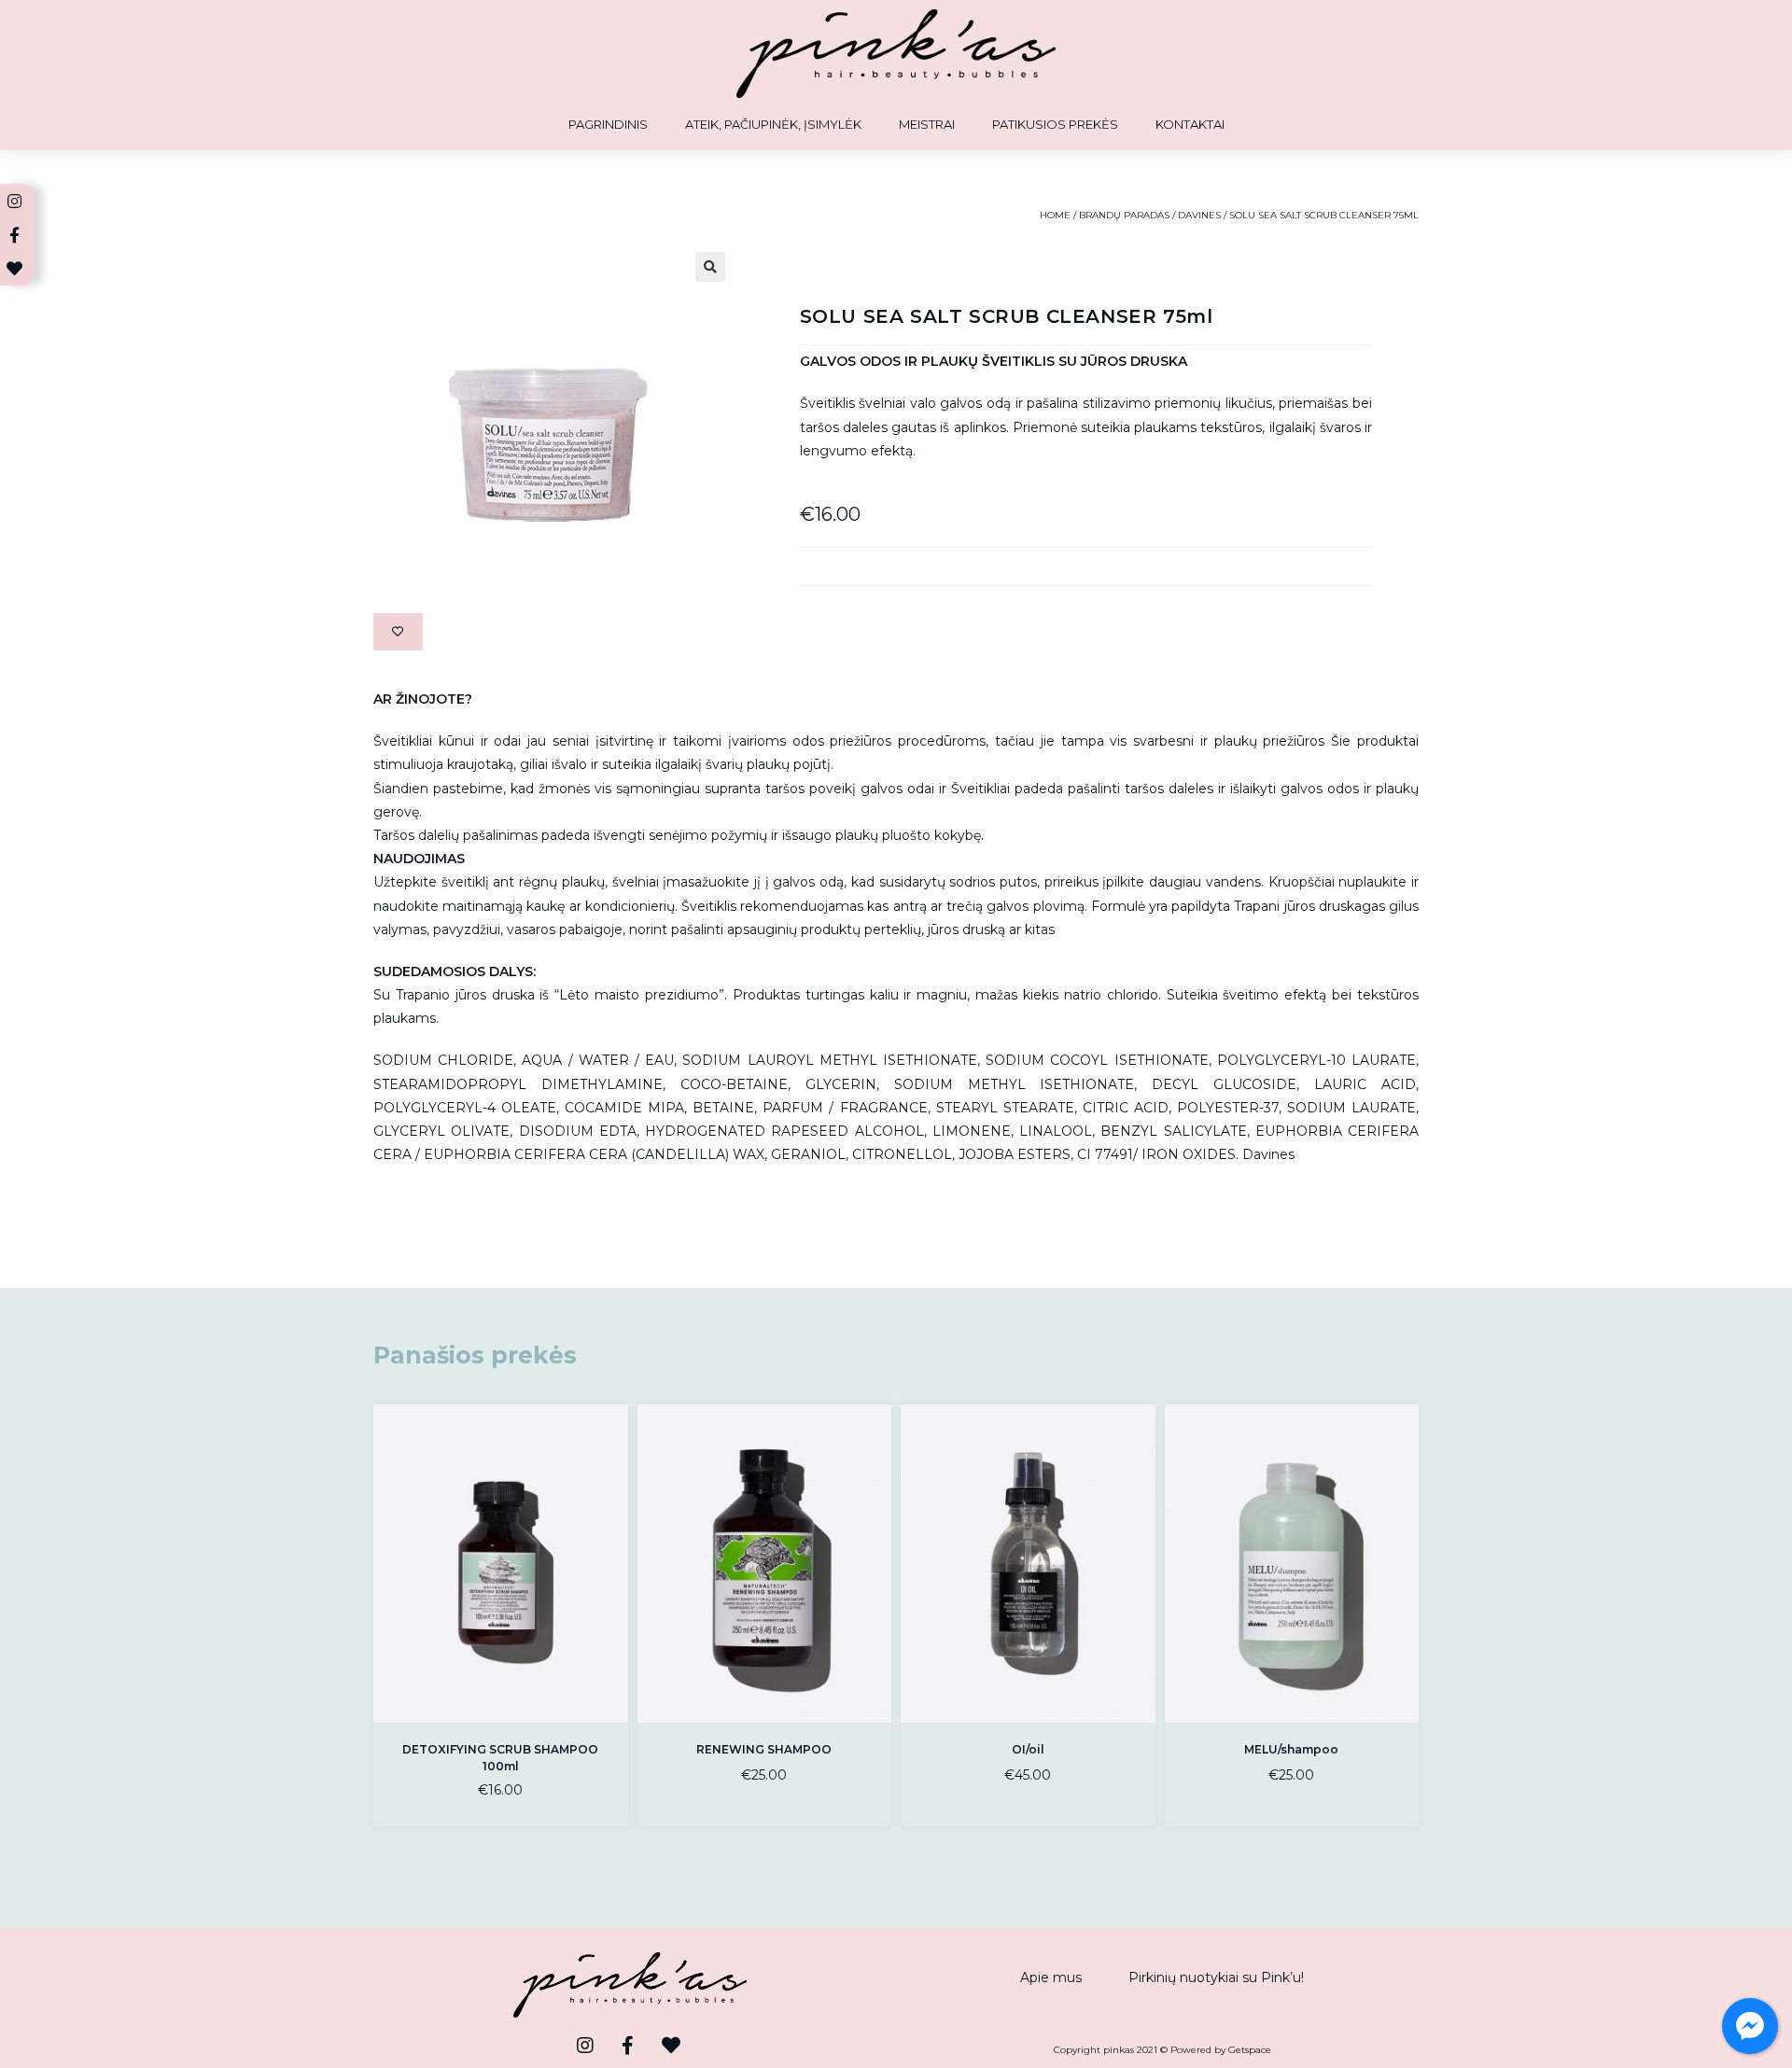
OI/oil (1028, 1749)
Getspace (1250, 2050)
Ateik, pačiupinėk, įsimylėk (773, 124)
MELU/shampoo (1291, 1749)
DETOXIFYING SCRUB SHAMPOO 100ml (500, 1758)
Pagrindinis (608, 124)
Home (1055, 215)
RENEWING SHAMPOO (764, 1749)
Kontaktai (1190, 124)
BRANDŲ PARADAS (1124, 215)
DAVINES (1199, 215)
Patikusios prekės (1055, 124)
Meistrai (927, 124)
